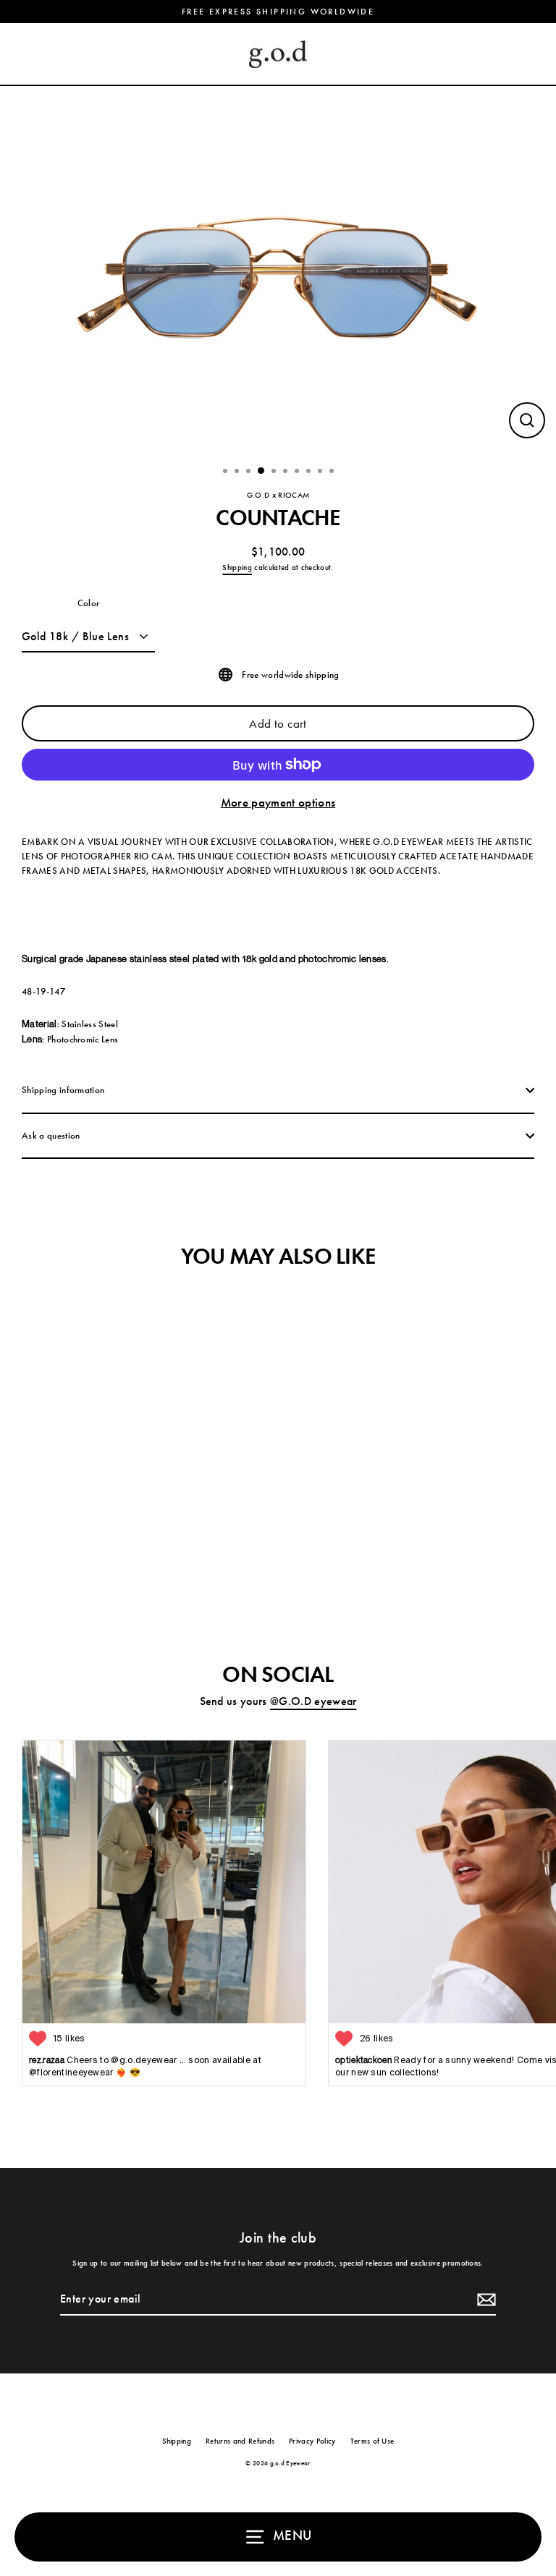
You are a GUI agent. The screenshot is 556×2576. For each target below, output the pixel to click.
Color (89, 603)
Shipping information (63, 1090)
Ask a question (51, 1135)
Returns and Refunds (240, 2441)
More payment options (278, 802)
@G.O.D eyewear (313, 1701)
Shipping (237, 567)
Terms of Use (372, 2441)
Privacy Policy (312, 2441)
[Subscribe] (484, 2300)
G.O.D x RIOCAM (278, 495)
